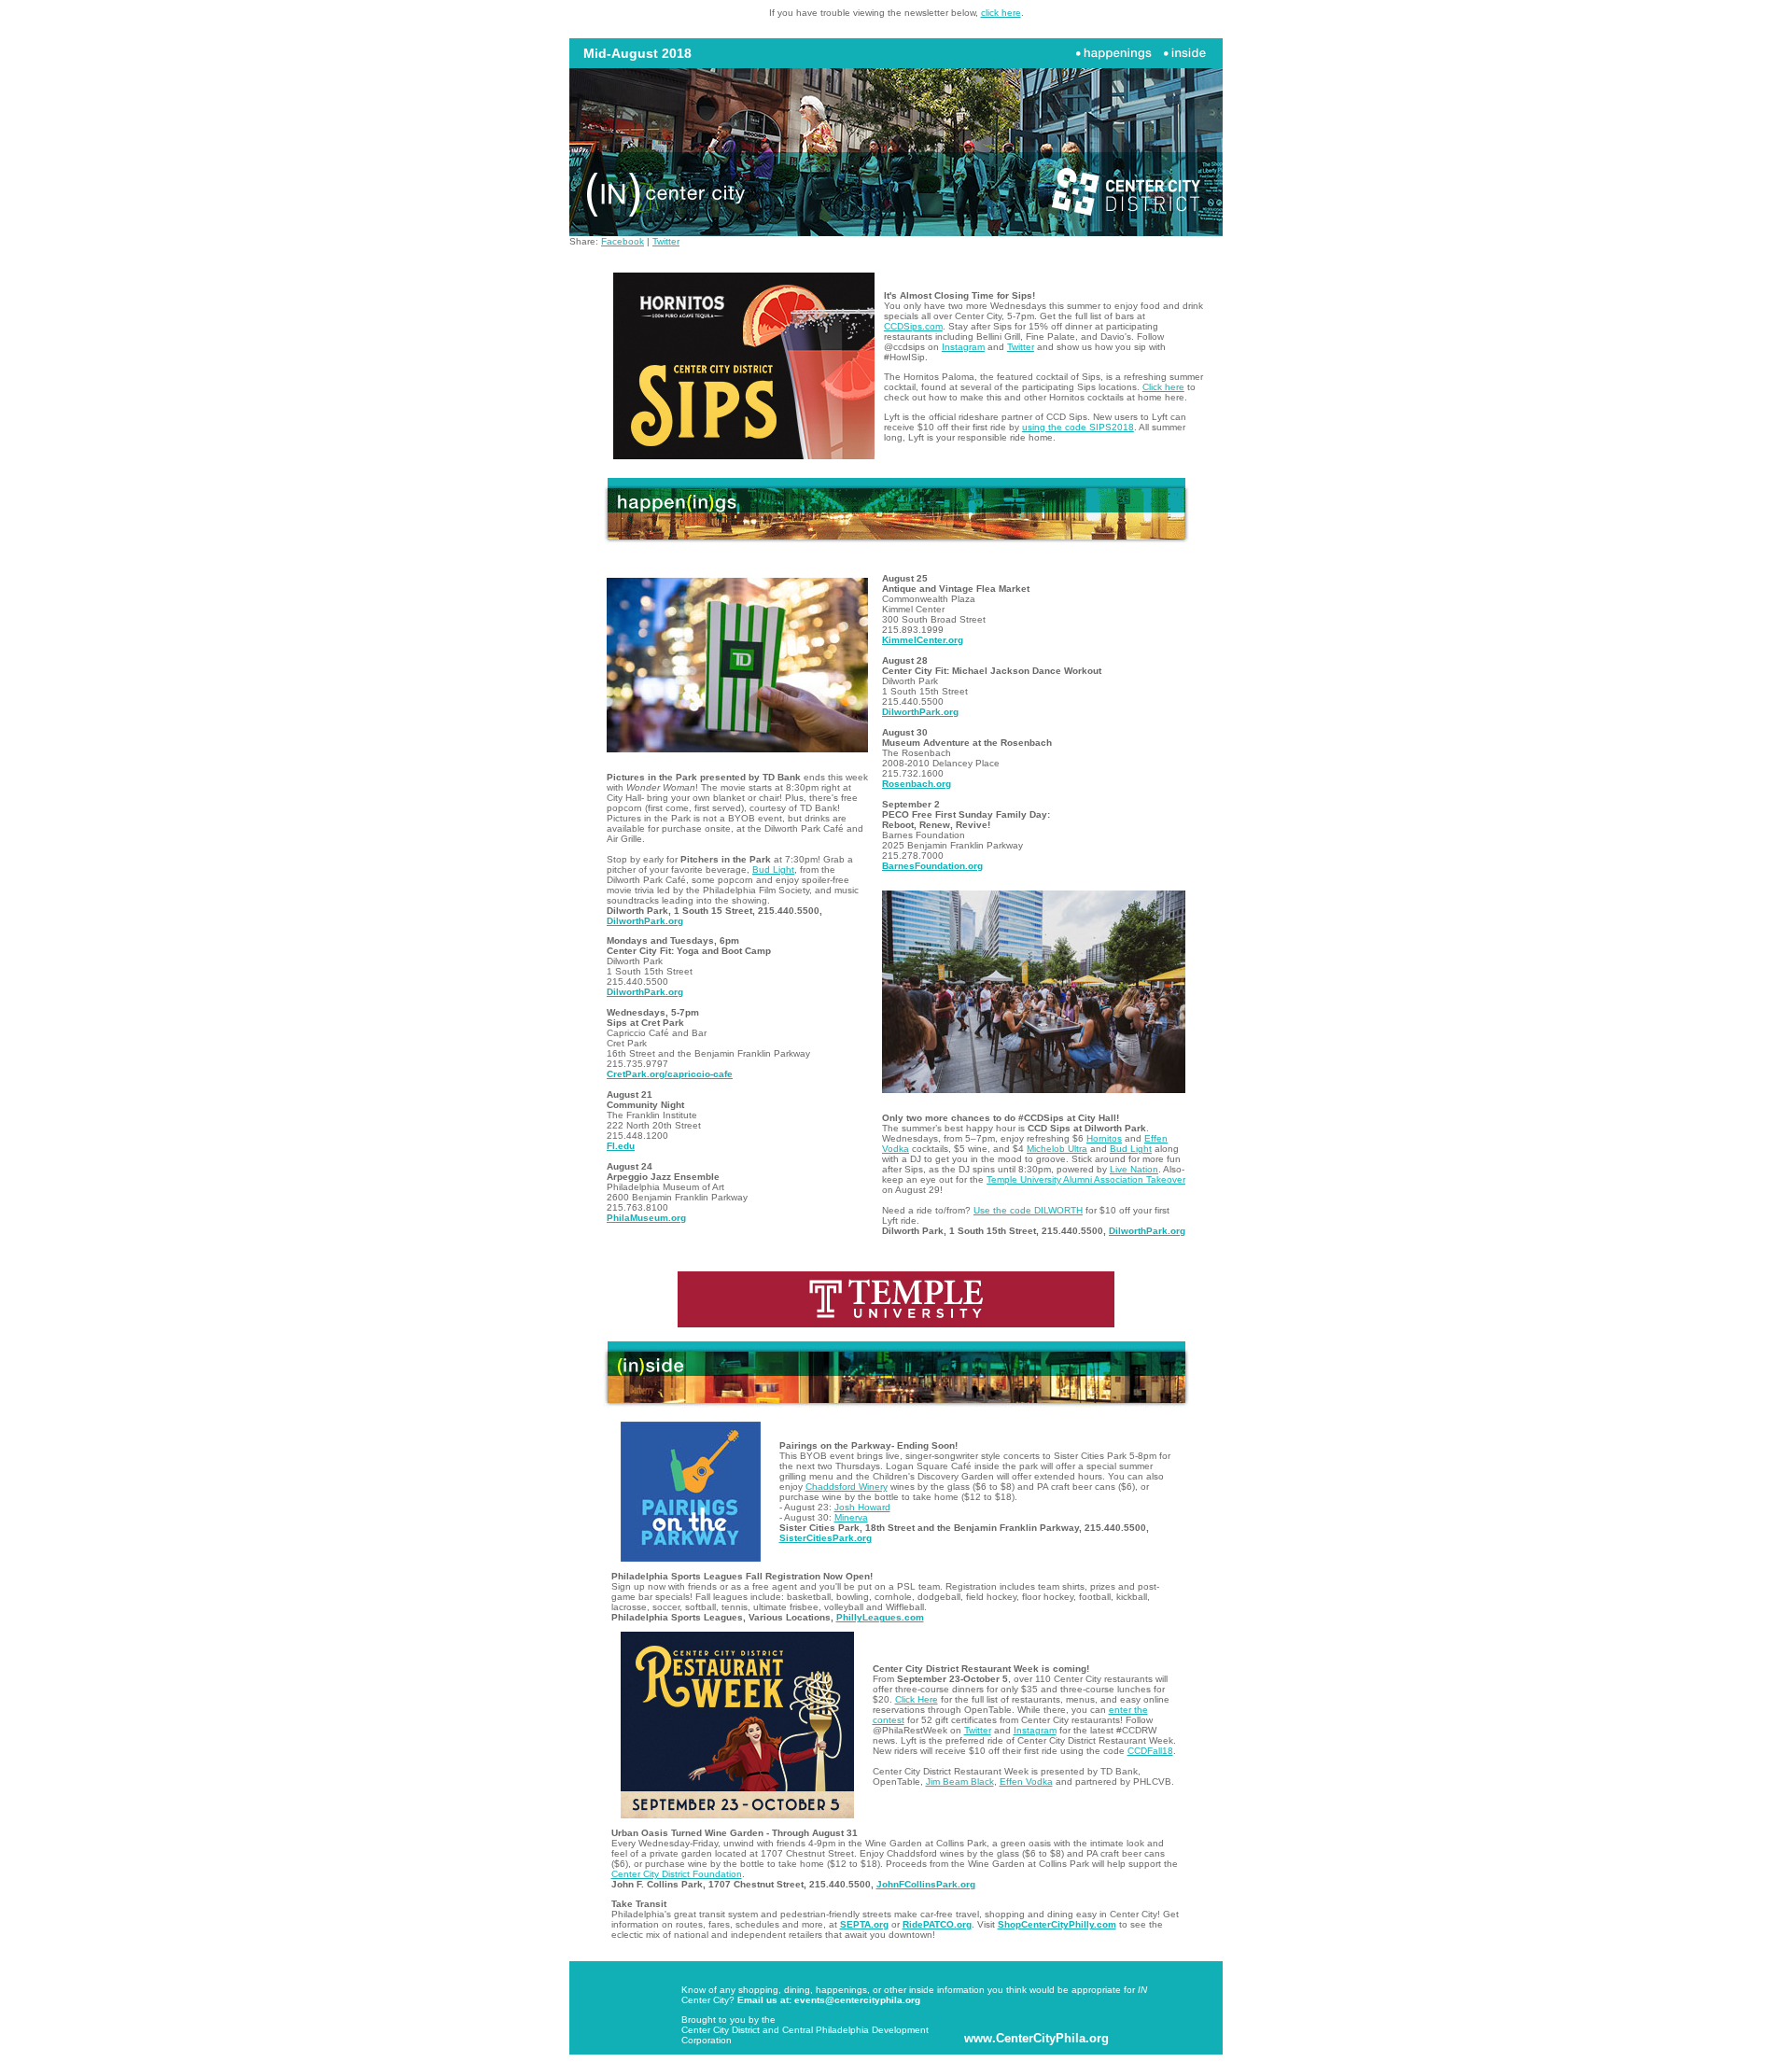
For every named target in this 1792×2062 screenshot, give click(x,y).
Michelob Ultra (1057, 1149)
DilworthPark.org (645, 921)
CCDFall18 (1150, 1751)
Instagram (963, 347)
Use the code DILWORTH (1028, 1210)
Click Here (917, 1699)
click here (1001, 13)
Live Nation (1134, 1169)
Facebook (623, 241)
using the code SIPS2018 (1078, 427)
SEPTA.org (864, 1924)
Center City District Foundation (677, 1874)
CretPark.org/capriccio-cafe (670, 1074)
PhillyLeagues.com (880, 1617)
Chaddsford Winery (847, 1487)
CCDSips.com (913, 326)
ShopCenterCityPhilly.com (1057, 1924)
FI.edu (621, 1146)
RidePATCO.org (937, 1924)
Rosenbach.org (917, 784)
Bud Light (773, 870)
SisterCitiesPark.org (826, 1538)
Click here (1163, 387)
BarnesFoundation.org (932, 866)
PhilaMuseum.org (646, 1218)
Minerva (851, 1517)
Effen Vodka (1026, 1781)
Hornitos (1104, 1138)
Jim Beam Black (960, 1781)
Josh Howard (862, 1507)
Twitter (666, 241)
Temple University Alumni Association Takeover (1086, 1179)
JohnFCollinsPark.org (926, 1884)
